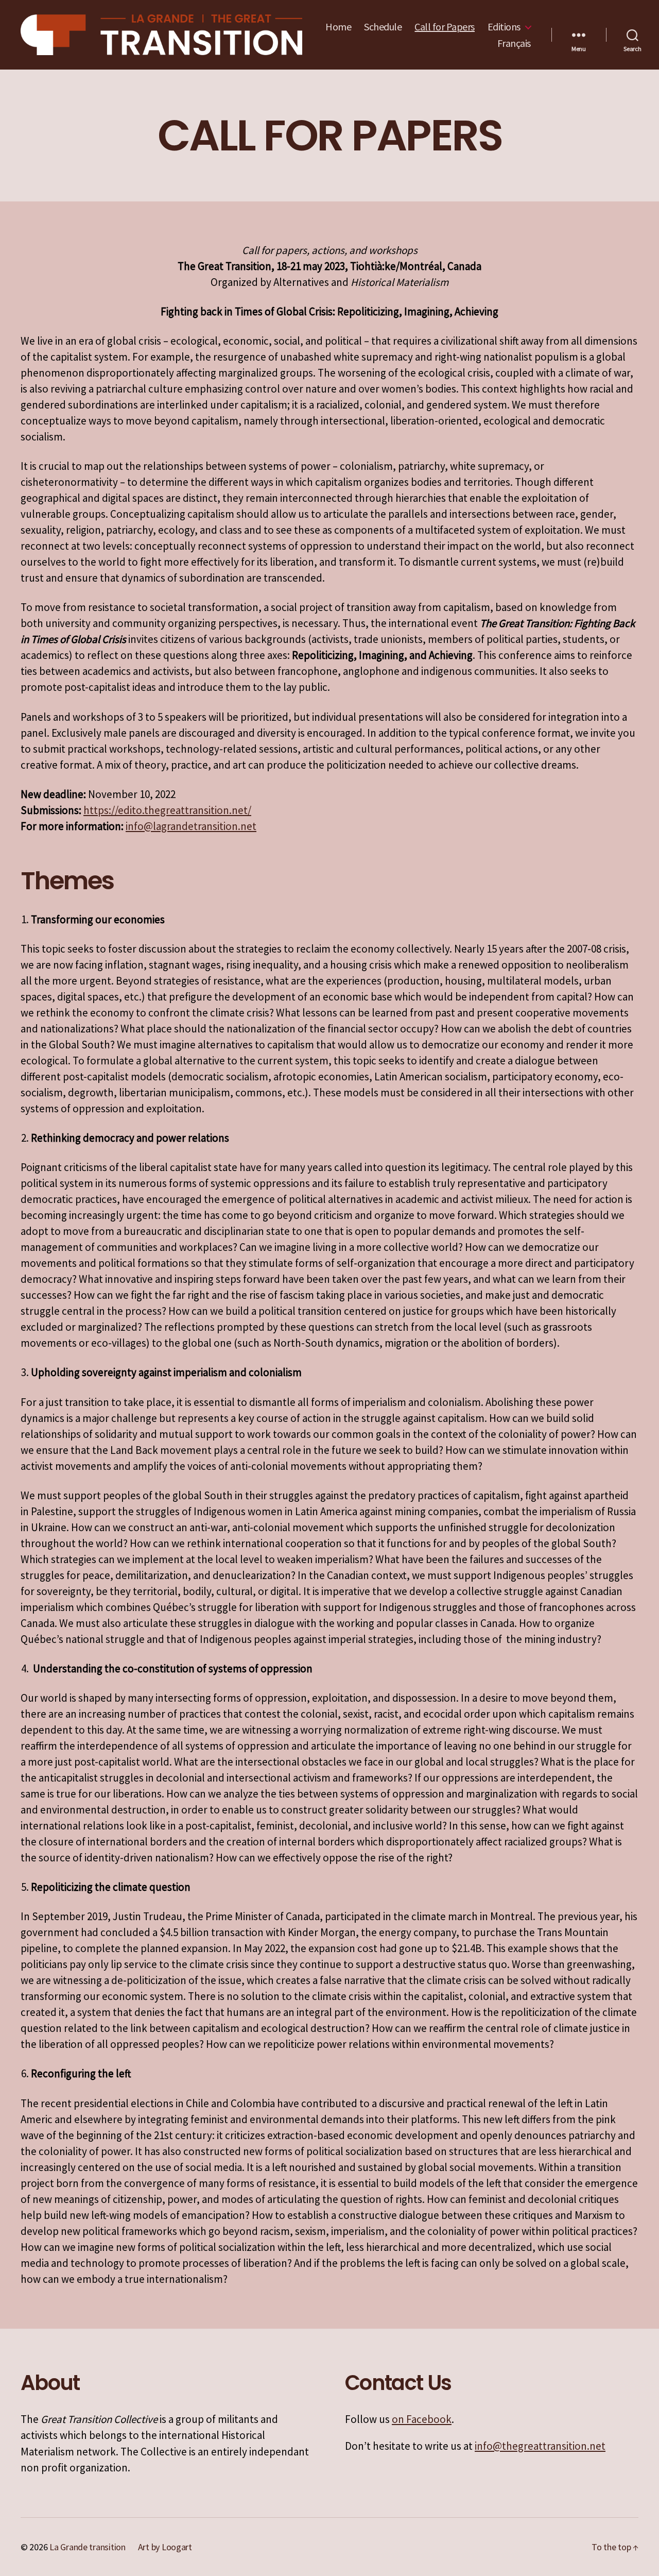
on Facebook (422, 2419)
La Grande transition (88, 2547)
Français (514, 43)
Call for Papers (445, 27)
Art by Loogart (165, 2547)
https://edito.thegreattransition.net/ (167, 810)
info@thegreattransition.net (540, 2446)
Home (338, 27)
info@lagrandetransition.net (191, 826)
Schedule (383, 27)
